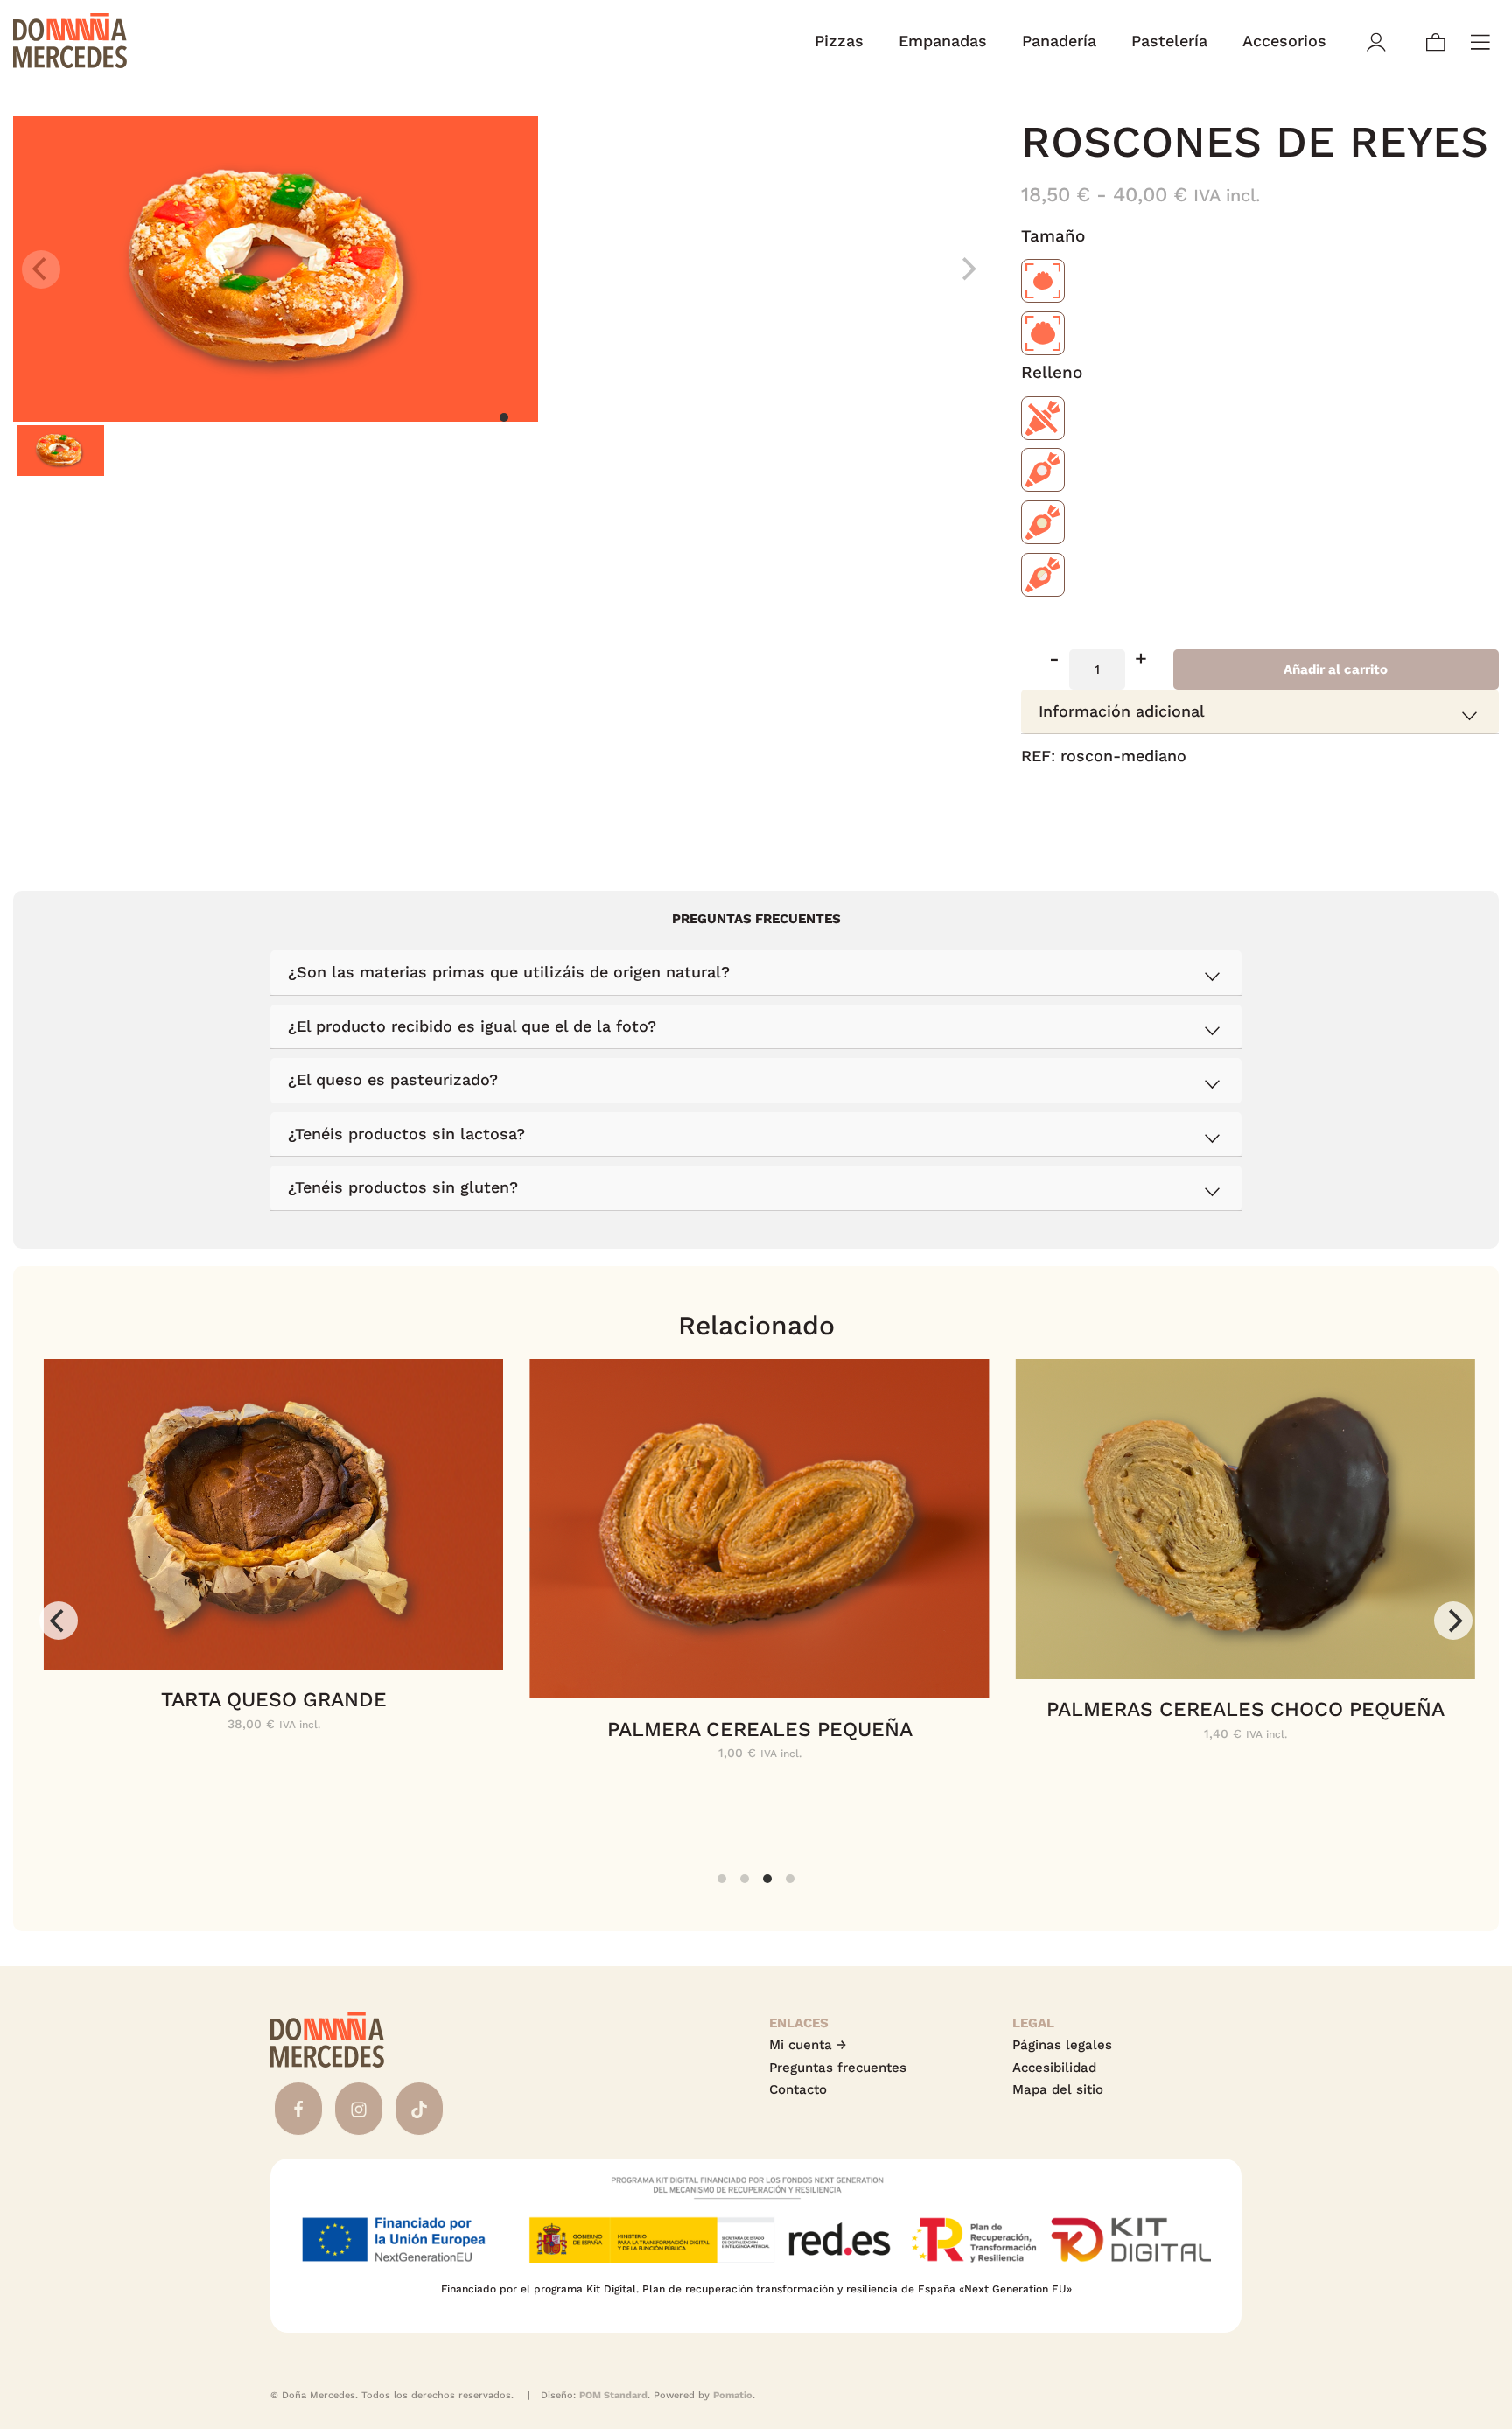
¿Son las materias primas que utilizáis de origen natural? (509, 972)
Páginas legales (1062, 2045)
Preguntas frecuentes (838, 2068)
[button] (1054, 669)
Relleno (1052, 374)
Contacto (798, 2089)
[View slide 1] (504, 269)
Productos (1260, 820)
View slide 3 (767, 1879)
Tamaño (1053, 236)
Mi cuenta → (808, 2045)
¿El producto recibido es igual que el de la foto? (472, 1026)
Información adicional (1122, 711)
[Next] (1453, 1620)
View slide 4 (790, 1879)
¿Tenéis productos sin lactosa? (406, 1134)
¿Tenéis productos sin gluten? (403, 1187)
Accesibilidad (1054, 2068)
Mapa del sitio (1058, 2089)
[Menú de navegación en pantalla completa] (1480, 41)
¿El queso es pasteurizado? (393, 1079)
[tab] (1260, 712)
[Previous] (59, 1620)
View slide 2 (745, 1879)
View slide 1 (504, 417)
